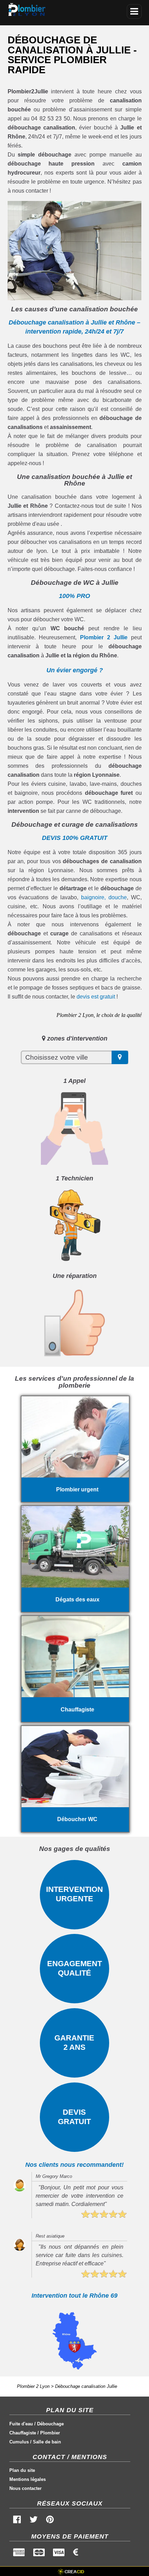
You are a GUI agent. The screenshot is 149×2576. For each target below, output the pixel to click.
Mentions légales (28, 2479)
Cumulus (19, 2442)
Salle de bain (47, 2442)
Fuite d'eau (21, 2424)
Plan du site (22, 2470)
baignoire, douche (104, 897)
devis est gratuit (96, 997)
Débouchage (50, 2424)
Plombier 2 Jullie (104, 637)
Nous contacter (25, 2488)
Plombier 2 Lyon (33, 2386)
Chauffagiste (23, 2433)
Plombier (50, 2433)
